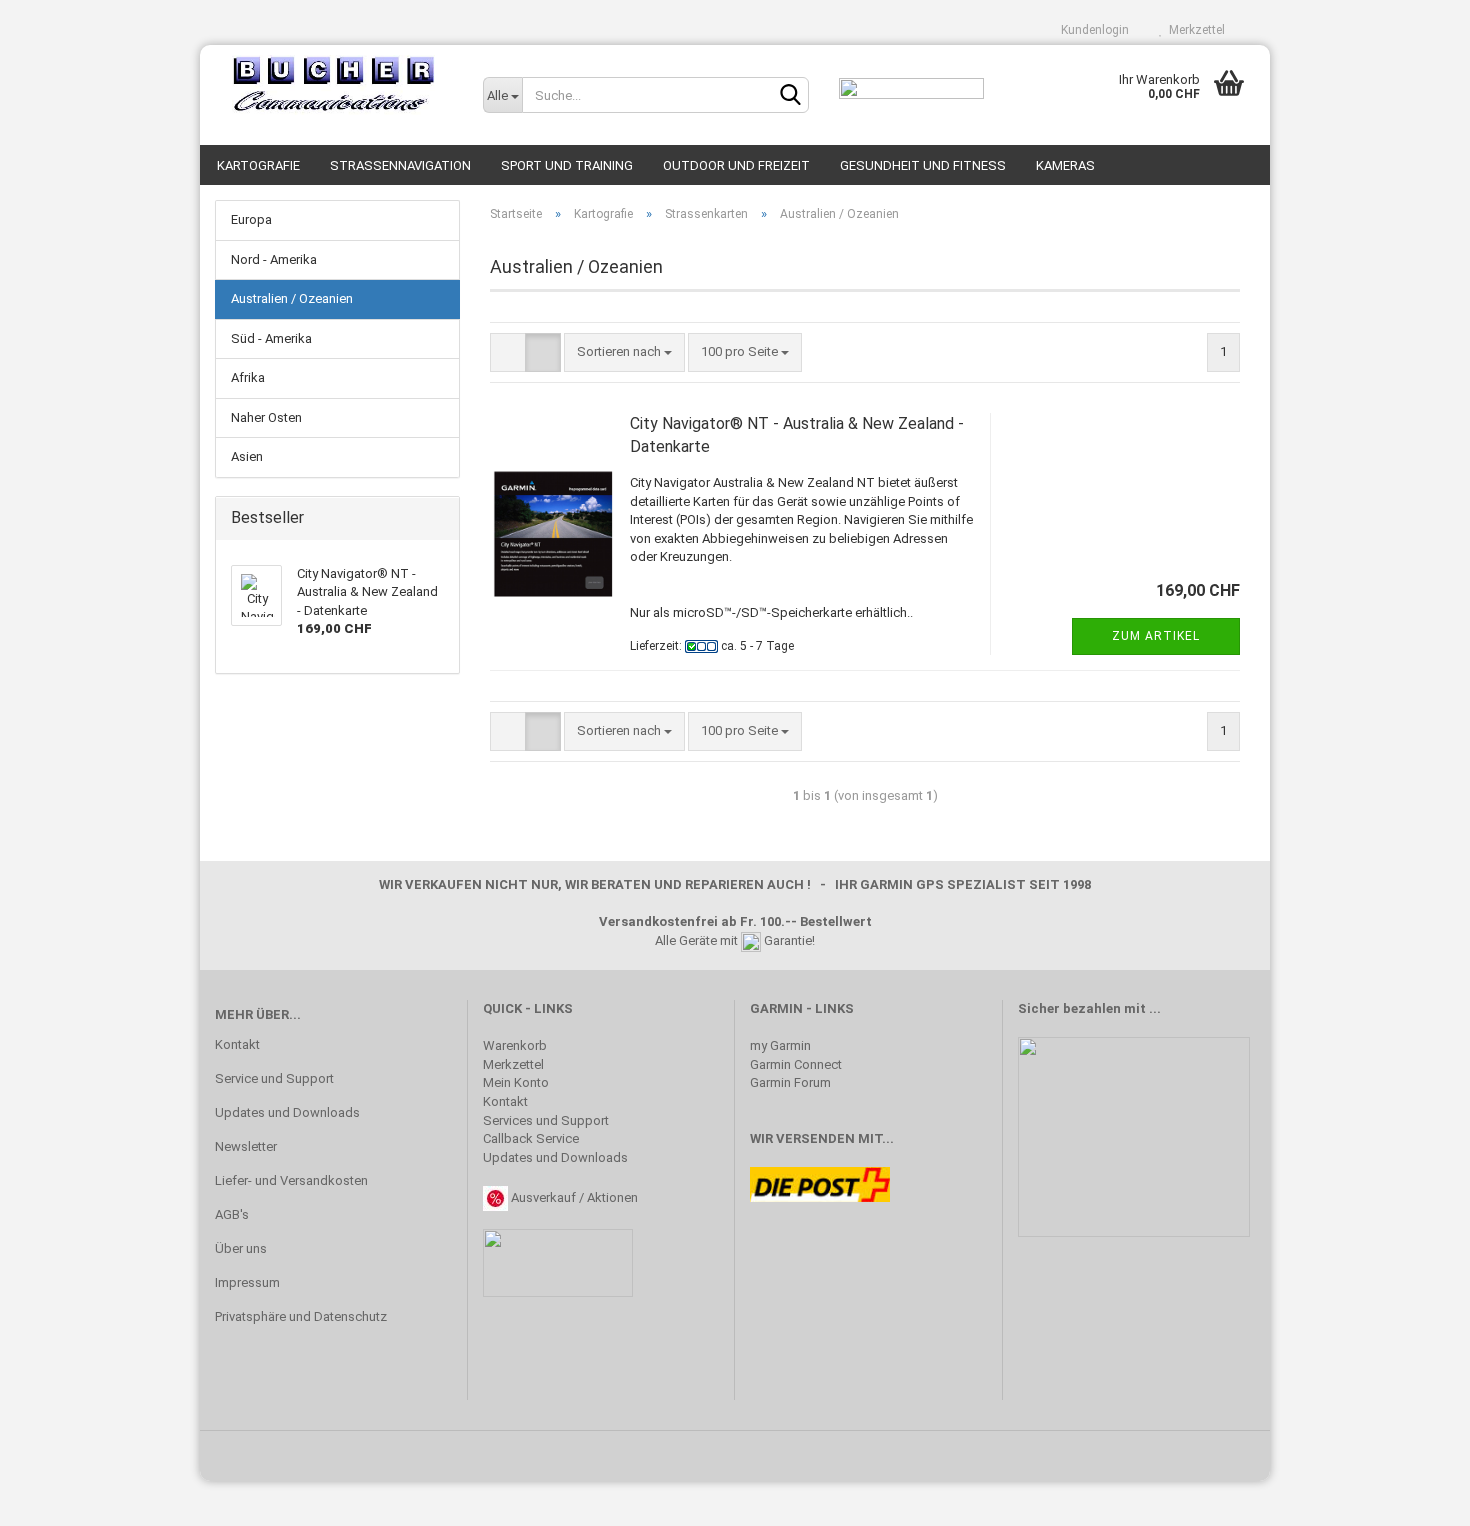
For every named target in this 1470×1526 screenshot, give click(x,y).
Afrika (248, 377)
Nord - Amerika (274, 259)
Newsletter (246, 1146)
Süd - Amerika (271, 338)
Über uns (241, 1248)
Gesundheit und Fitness (923, 165)
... (1155, 1008)
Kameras (1065, 165)
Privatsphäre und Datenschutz (301, 1316)
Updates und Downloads (287, 1112)
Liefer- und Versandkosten (291, 1180)
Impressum (247, 1282)
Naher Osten (266, 417)
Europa (251, 219)
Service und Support (274, 1078)
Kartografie (258, 165)
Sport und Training (567, 165)
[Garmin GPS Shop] (334, 85)
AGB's (232, 1214)
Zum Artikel (1156, 636)
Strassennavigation (400, 165)
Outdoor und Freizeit (736, 165)
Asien (247, 456)
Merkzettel (1194, 30)
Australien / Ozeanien (292, 298)
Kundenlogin (1092, 30)
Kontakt (237, 1044)
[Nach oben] (1415, 1496)
